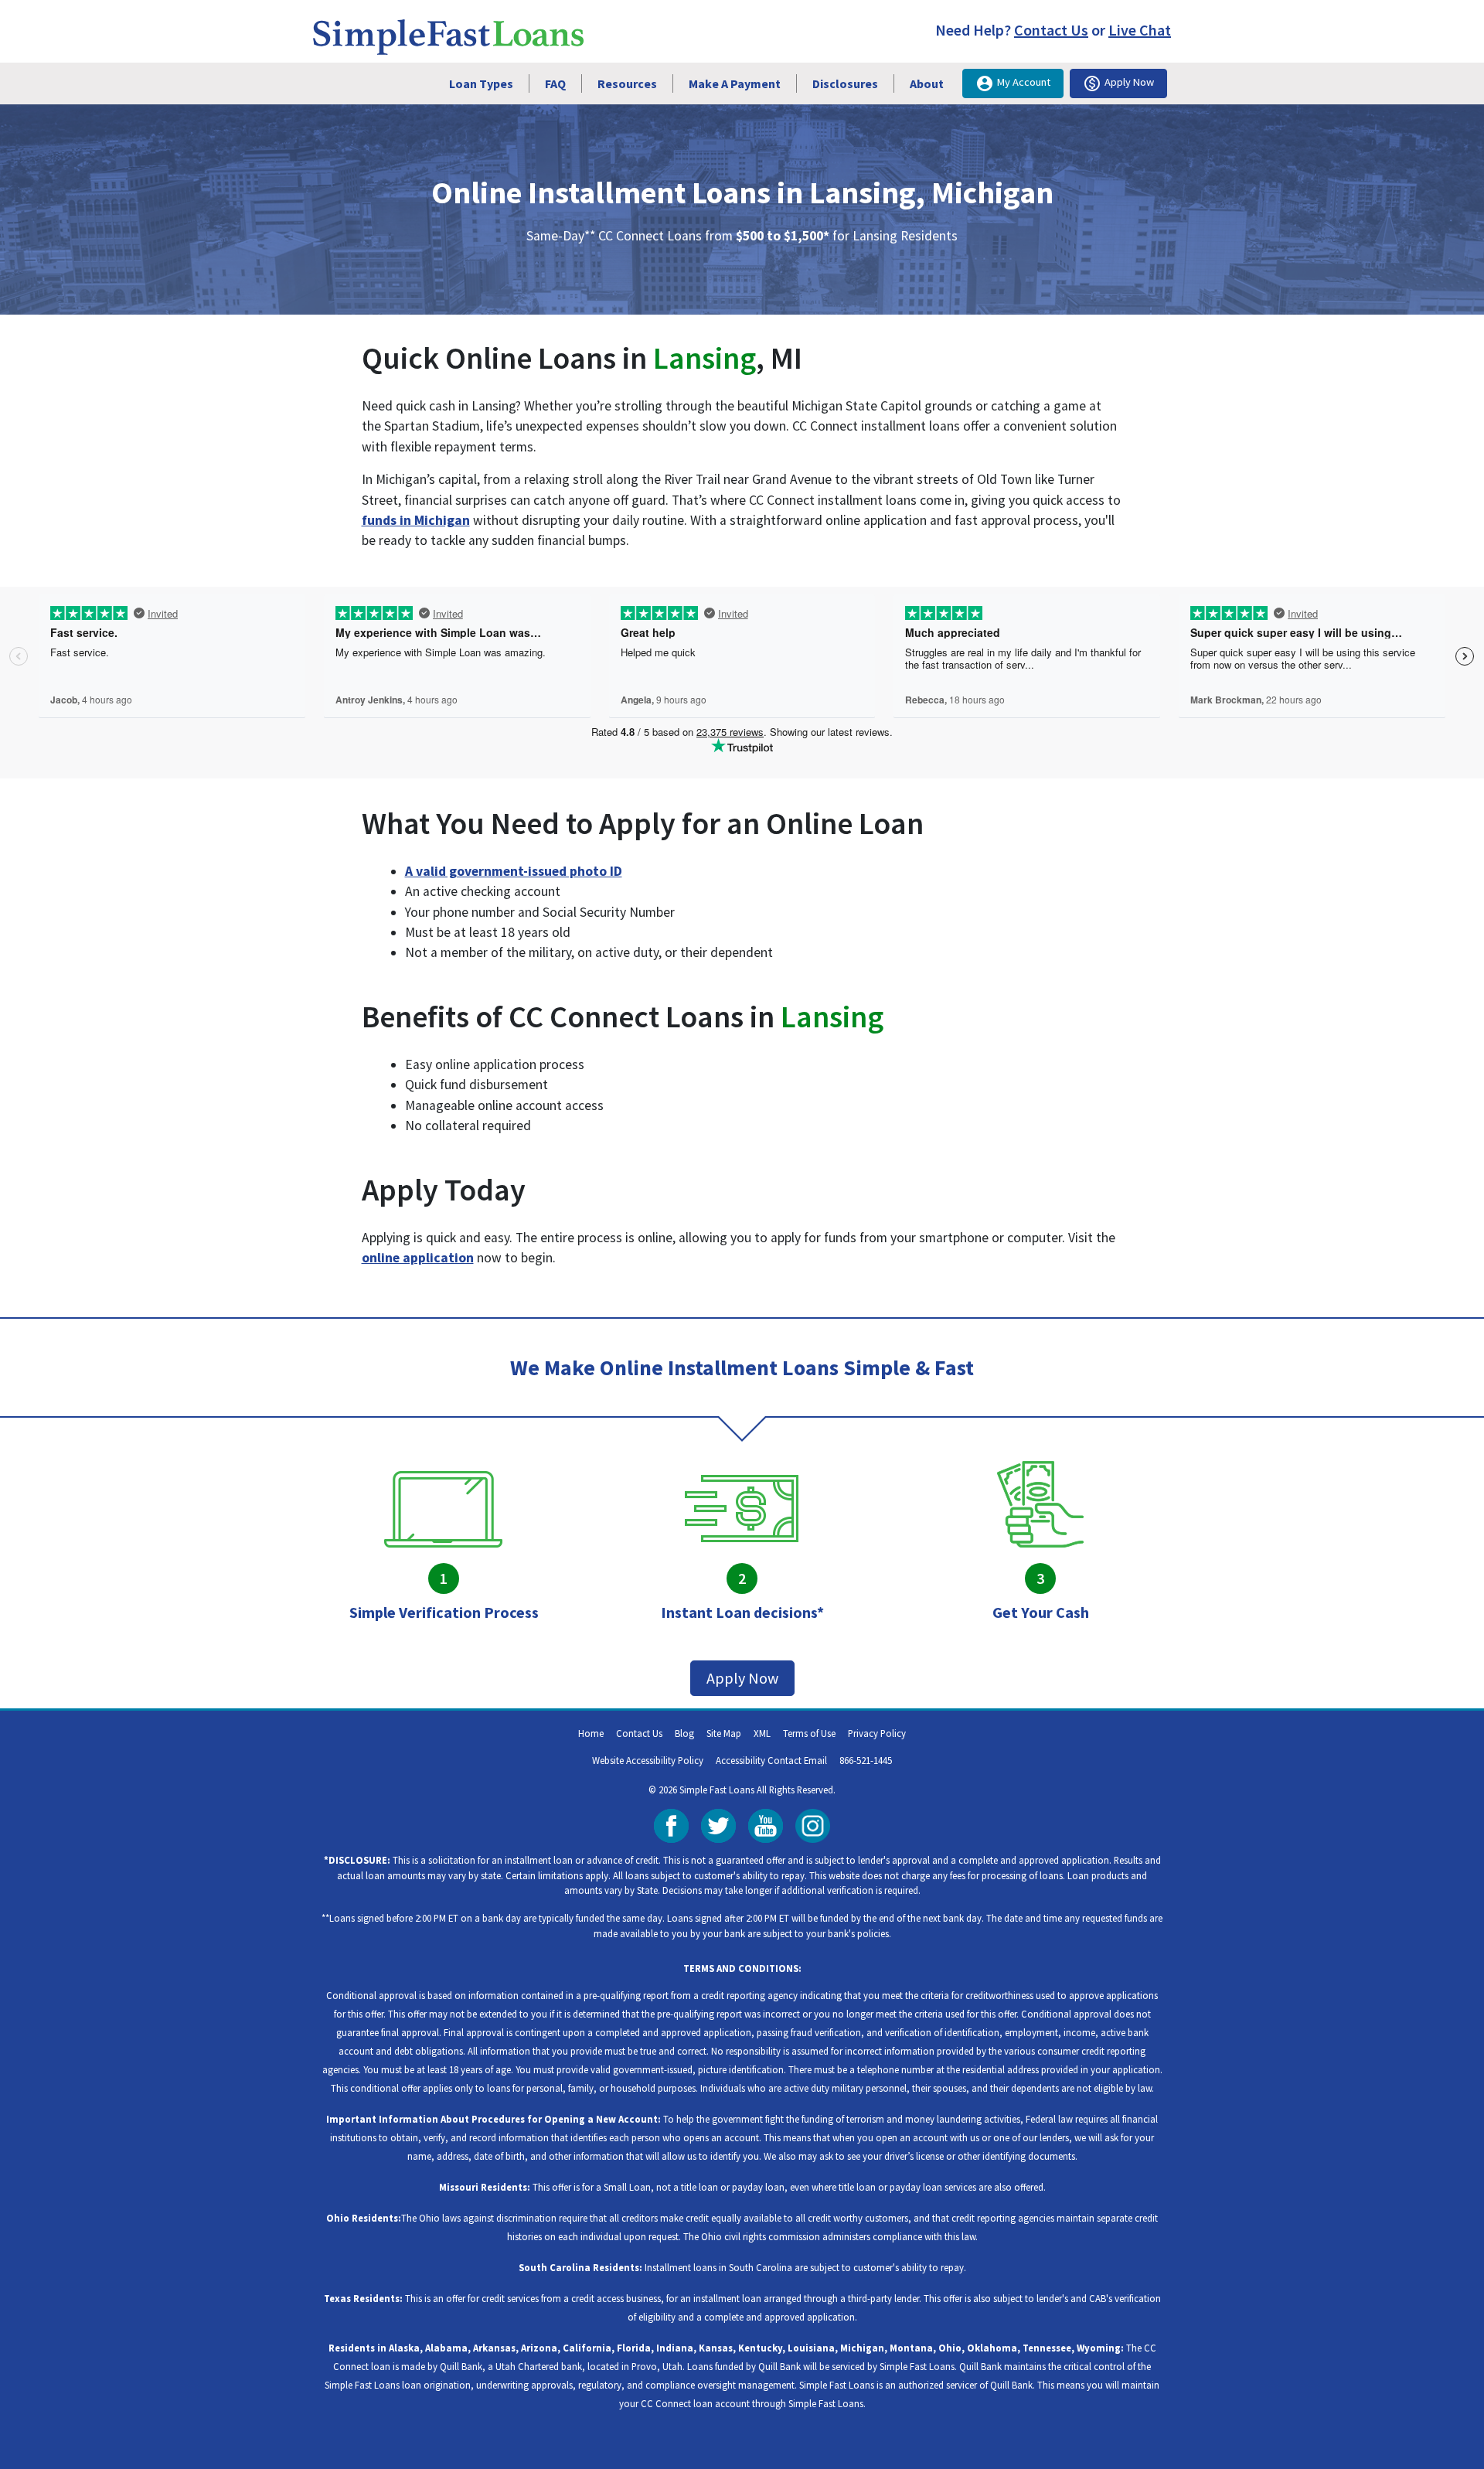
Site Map (724, 1733)
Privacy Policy (877, 1733)
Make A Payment (735, 83)
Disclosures (845, 83)
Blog (684, 1733)
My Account (1024, 82)
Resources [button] (627, 83)
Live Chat (1140, 30)
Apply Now (1129, 82)
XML (762, 1733)
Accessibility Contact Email (771, 1760)
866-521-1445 (866, 1760)
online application (418, 1258)
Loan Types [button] (481, 83)
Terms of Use (809, 1733)
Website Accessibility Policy (648, 1760)
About (927, 83)
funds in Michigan (416, 520)
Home (591, 1733)
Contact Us (1051, 30)
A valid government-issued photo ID (514, 871)
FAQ (555, 83)
